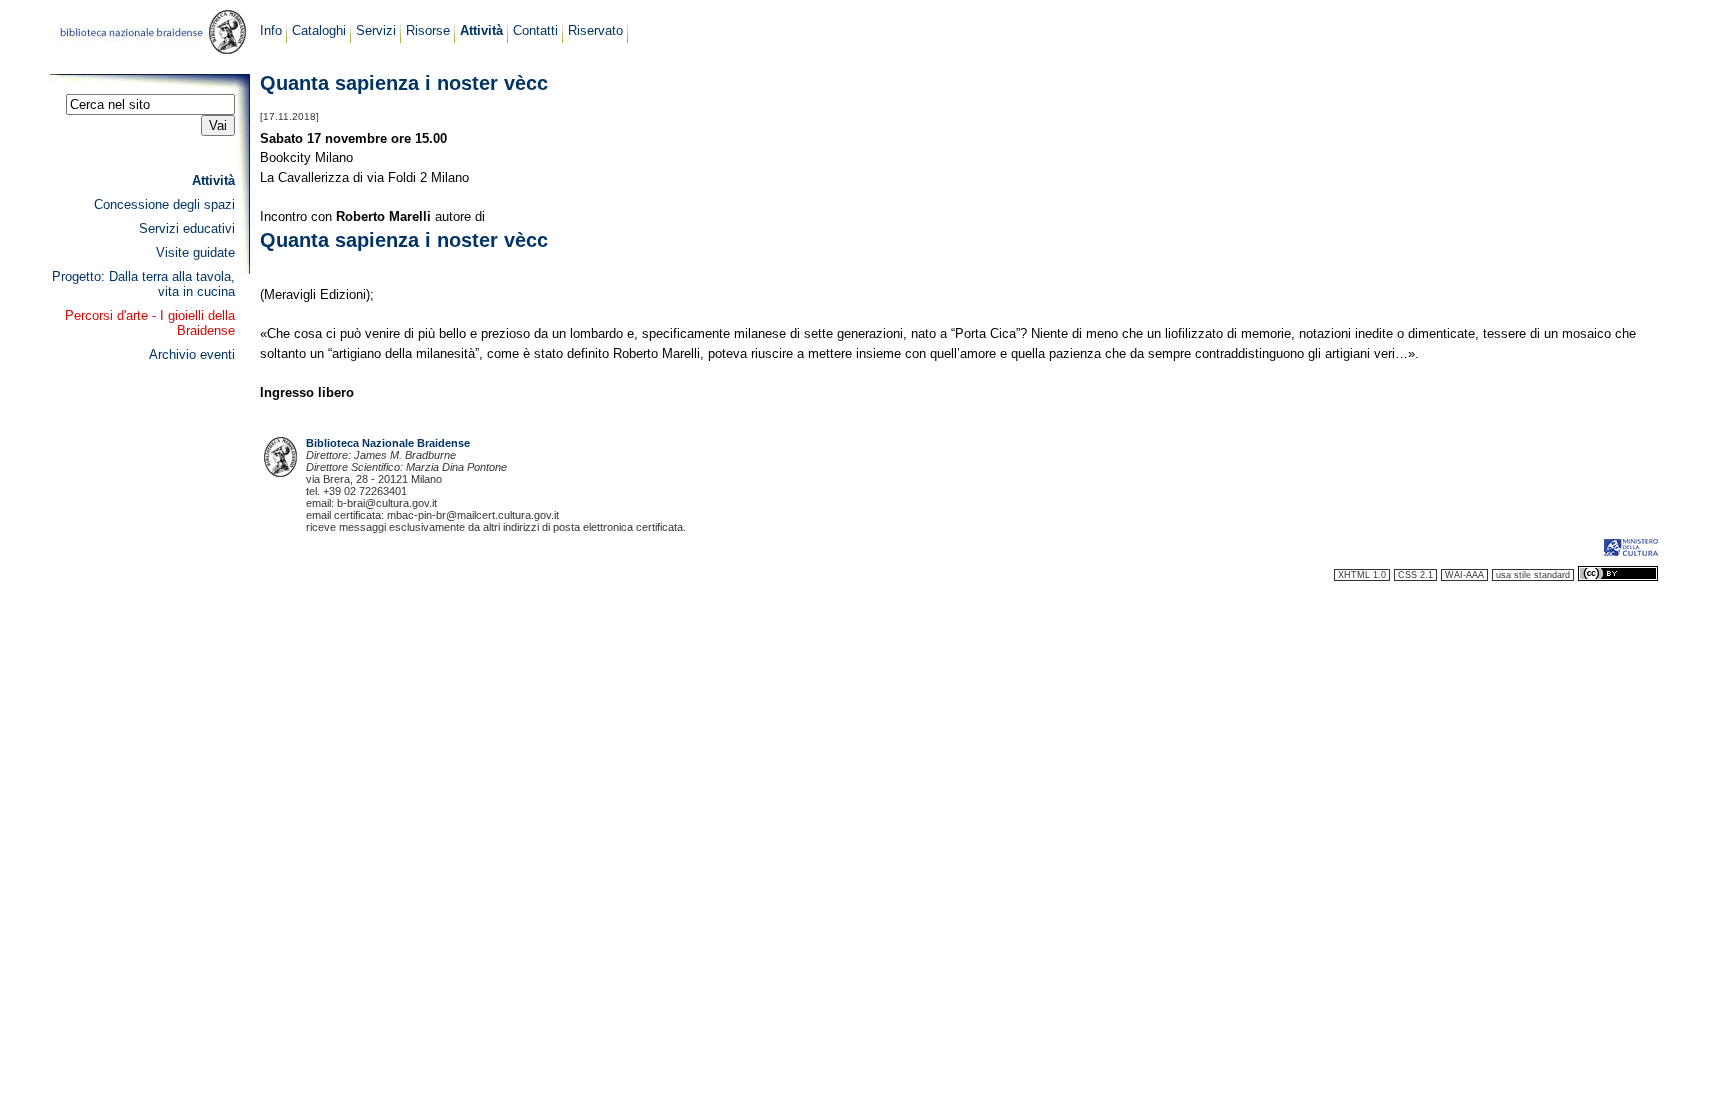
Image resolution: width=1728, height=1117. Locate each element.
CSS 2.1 (1415, 575)
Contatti (535, 30)
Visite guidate (195, 252)
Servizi (376, 30)
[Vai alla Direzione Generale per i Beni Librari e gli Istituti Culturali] (1631, 554)
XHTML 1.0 (1362, 575)
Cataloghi (319, 30)
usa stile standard (1533, 575)
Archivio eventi (192, 354)
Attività (481, 30)
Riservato (595, 30)
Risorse (428, 30)
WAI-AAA (1464, 575)
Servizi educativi (187, 228)
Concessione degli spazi (164, 204)
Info (271, 30)
